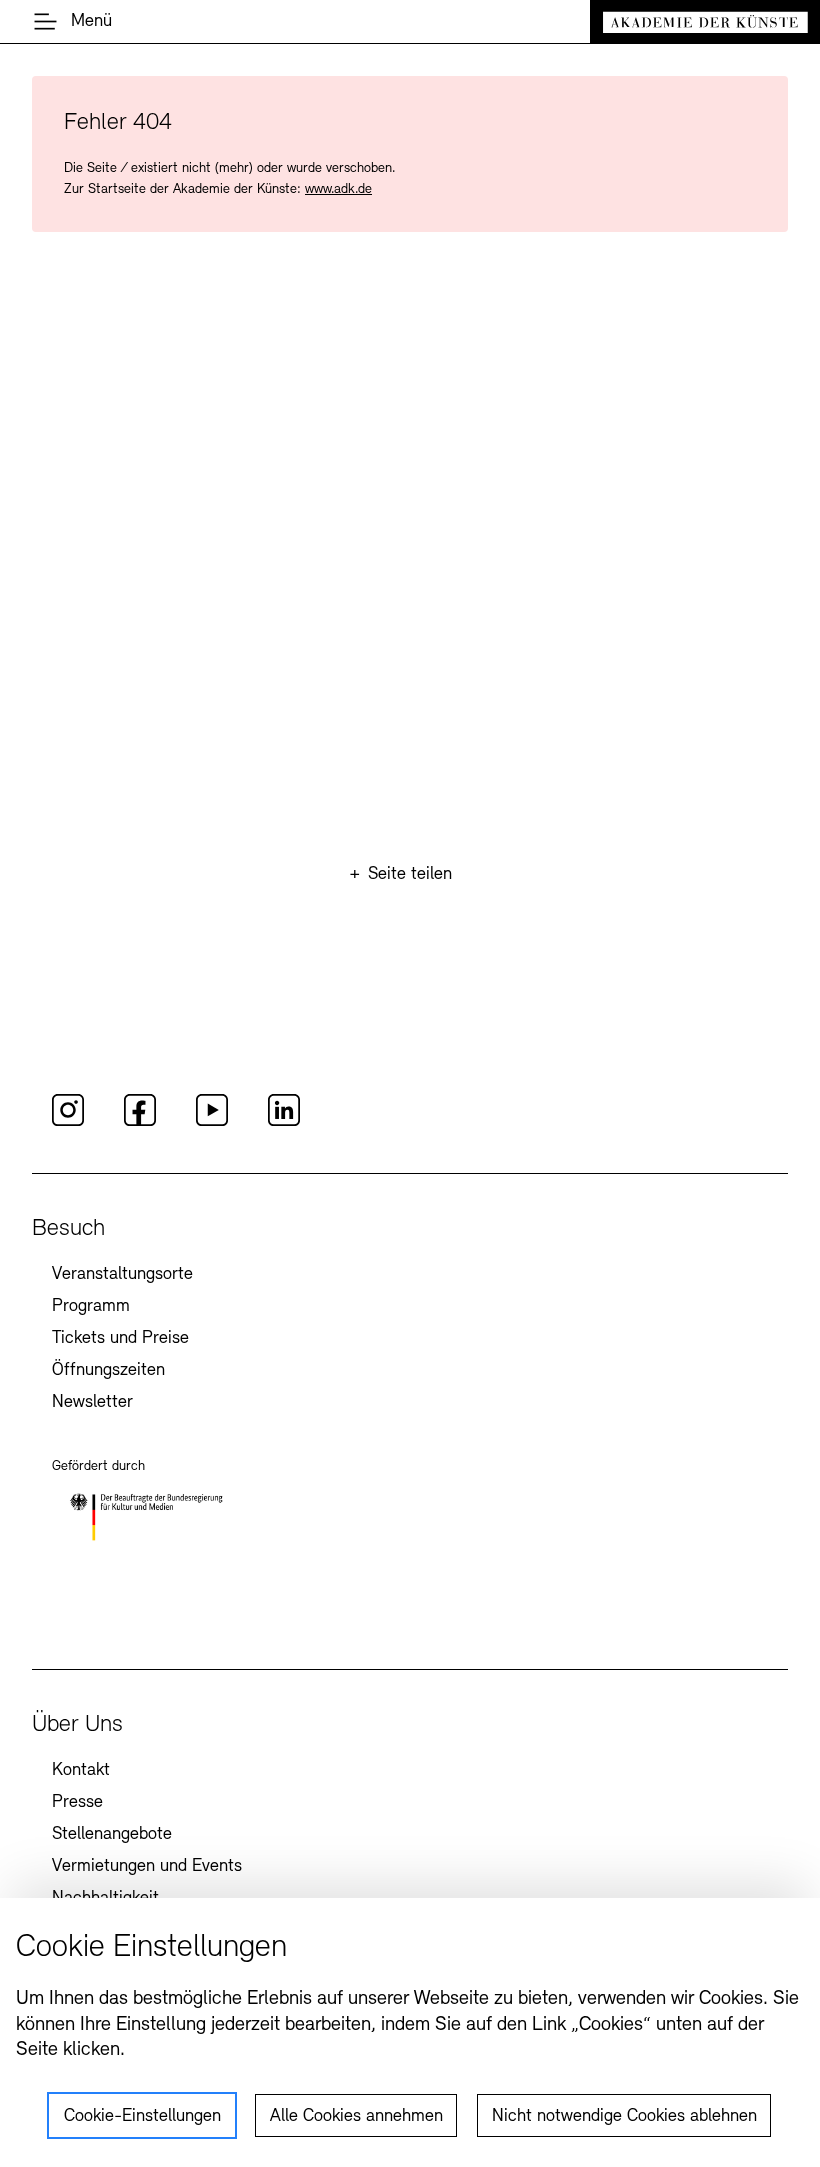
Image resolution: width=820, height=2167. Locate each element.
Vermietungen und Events (147, 1867)
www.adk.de (338, 189)
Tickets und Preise (120, 1339)
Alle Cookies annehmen (356, 2117)
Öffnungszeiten (108, 1371)
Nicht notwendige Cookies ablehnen (624, 2117)
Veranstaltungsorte (122, 1275)
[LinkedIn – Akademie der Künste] (284, 1122)
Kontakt (81, 1771)
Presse (77, 1803)
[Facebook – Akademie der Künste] (140, 1122)
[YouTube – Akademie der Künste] (212, 1122)
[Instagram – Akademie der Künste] (68, 1122)
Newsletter (92, 1403)
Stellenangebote (112, 1835)
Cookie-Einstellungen (142, 2117)
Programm (91, 1307)
